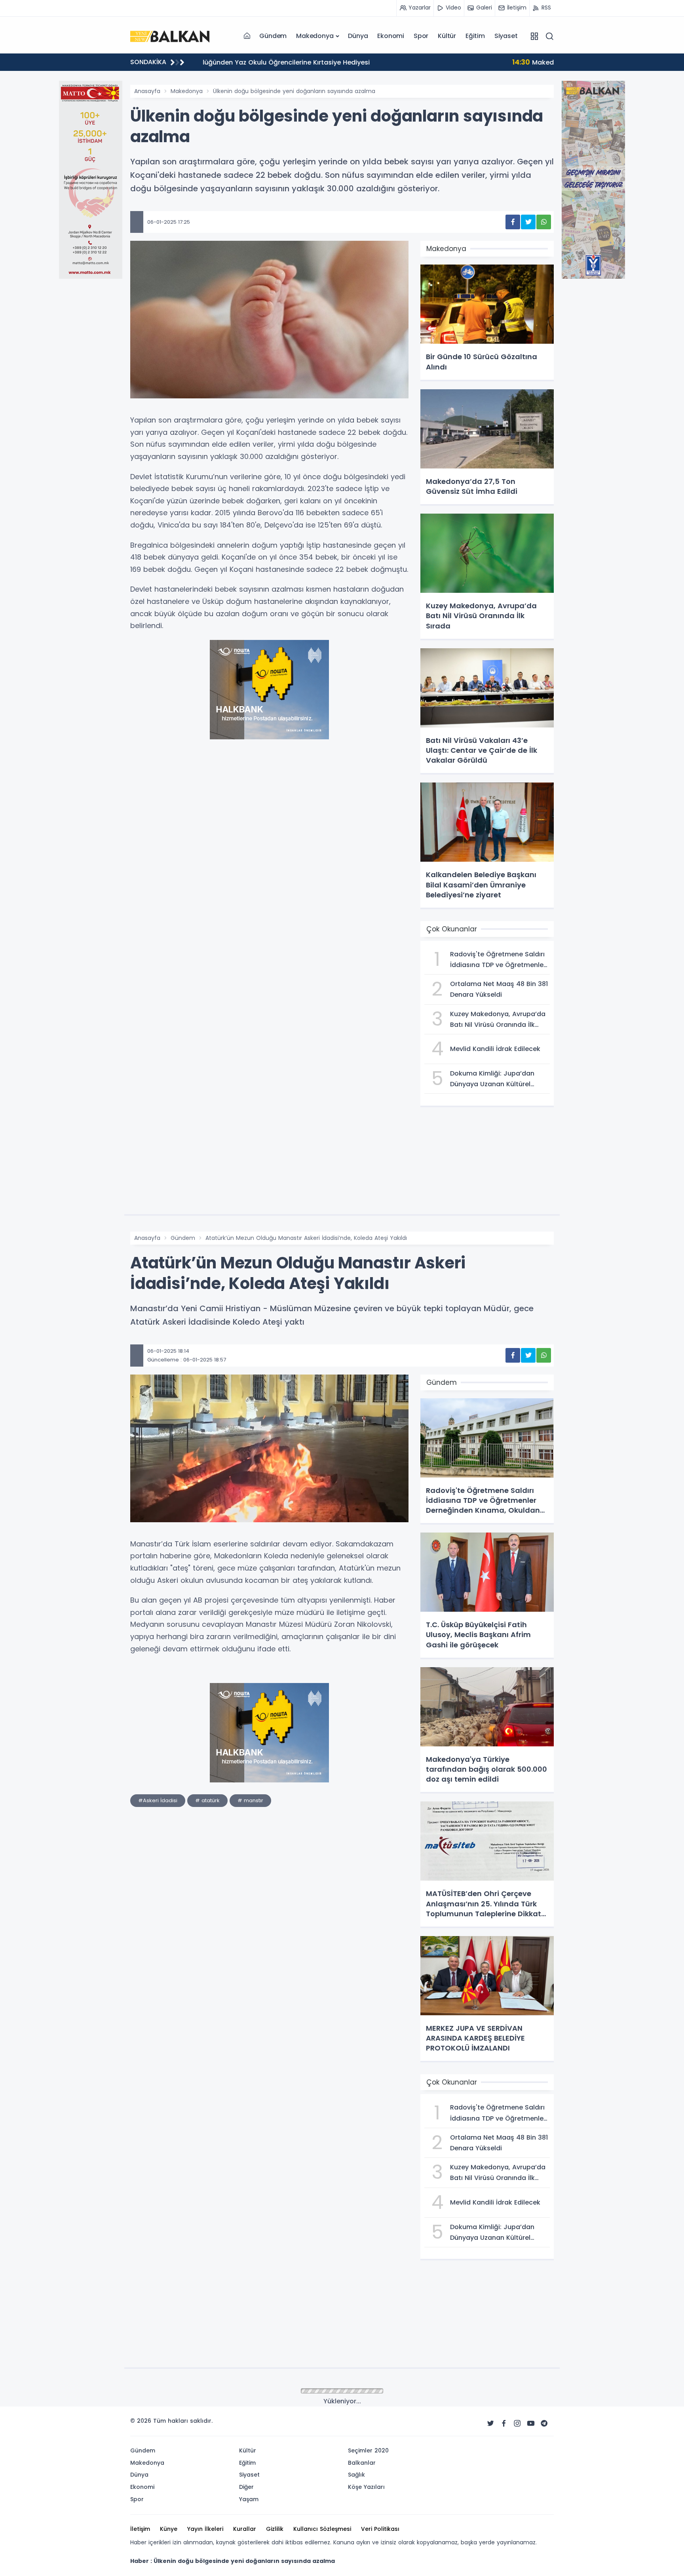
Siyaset (506, 36)
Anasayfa (147, 91)
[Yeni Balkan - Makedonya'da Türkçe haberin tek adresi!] (170, 36)
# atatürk (207, 1800)
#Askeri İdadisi (158, 1800)
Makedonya (315, 36)
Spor (421, 36)
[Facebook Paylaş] (513, 222)
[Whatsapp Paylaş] (544, 222)
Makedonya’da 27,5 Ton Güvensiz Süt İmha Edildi (294, 62)
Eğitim (475, 36)
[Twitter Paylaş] (528, 222)
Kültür (447, 36)
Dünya (358, 36)
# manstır (250, 1800)
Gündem (273, 36)
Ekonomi (391, 36)
